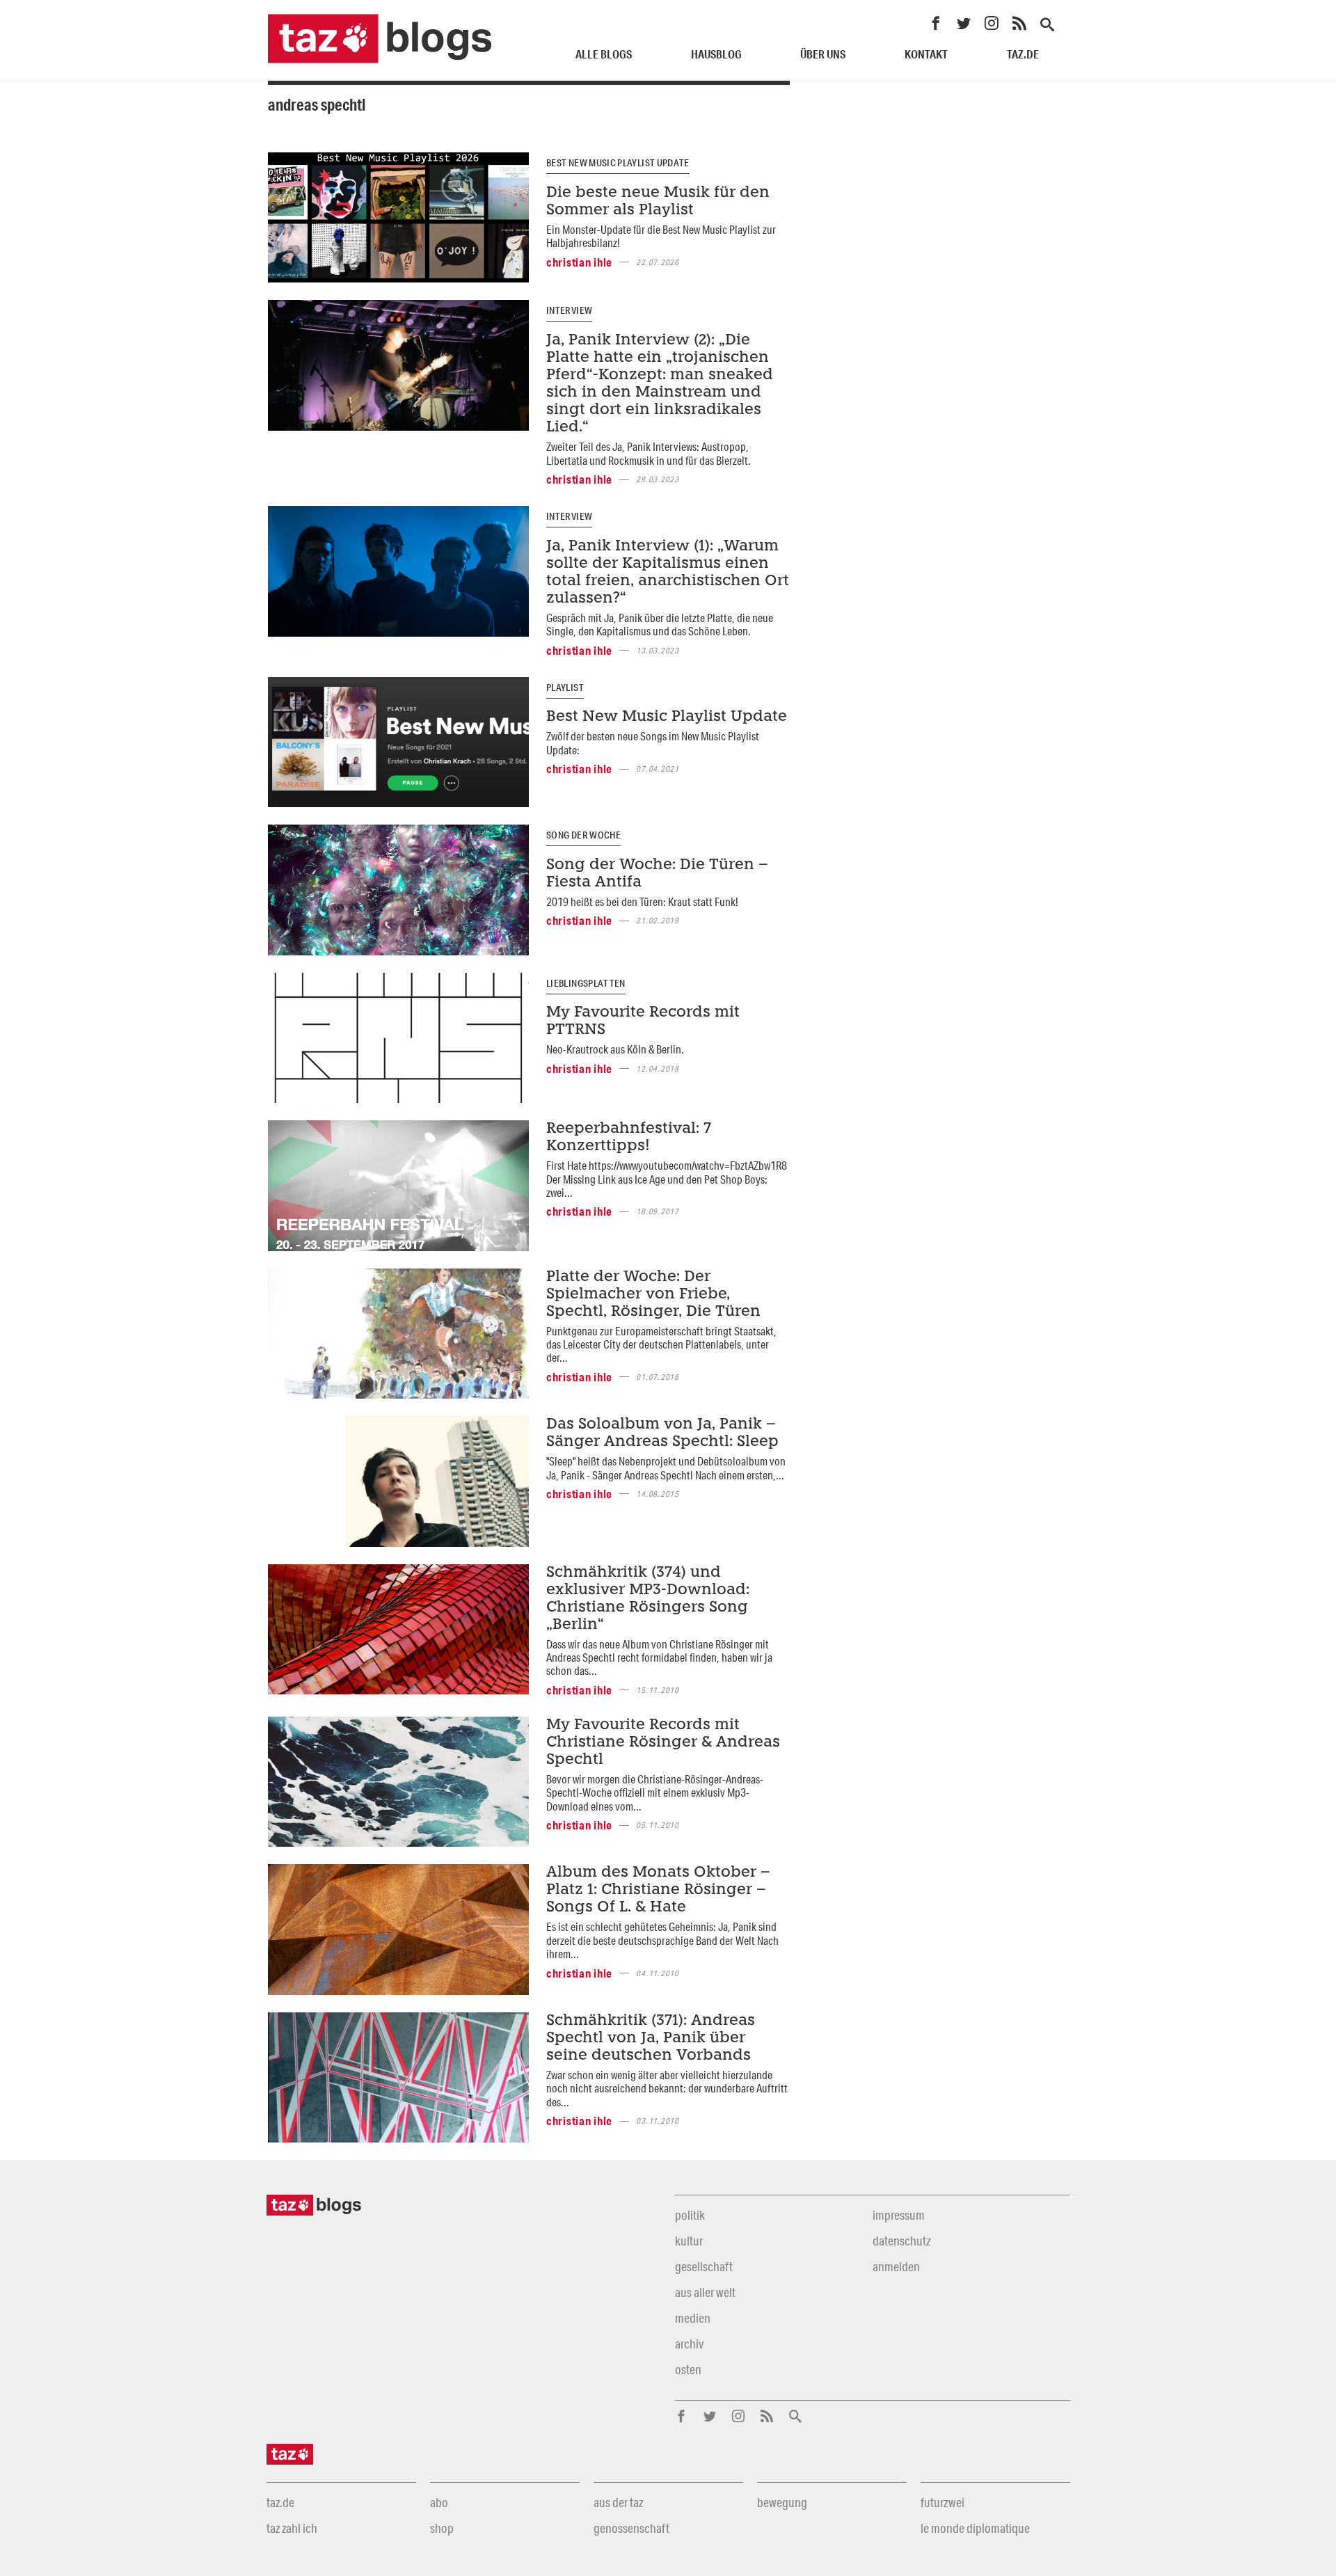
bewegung (782, 2502)
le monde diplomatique (975, 2528)
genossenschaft (631, 2528)
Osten (688, 2369)
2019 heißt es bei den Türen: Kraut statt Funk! (642, 901)
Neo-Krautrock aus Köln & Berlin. (615, 1049)
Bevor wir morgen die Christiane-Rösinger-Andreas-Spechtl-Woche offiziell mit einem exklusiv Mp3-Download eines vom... (655, 1792)
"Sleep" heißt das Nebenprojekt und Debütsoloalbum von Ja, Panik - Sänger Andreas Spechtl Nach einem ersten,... (666, 1468)
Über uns (823, 54)
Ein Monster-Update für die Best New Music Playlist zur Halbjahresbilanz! (661, 236)
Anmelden (896, 2266)
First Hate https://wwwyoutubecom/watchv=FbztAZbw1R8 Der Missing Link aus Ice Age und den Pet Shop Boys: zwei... (667, 1179)
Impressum (899, 2215)
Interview (569, 310)
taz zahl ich (292, 2528)
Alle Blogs (604, 54)
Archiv (689, 2344)
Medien (693, 2318)
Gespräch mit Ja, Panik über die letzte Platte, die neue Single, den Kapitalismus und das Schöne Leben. (660, 624)
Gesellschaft (704, 2266)
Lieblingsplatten (586, 983)
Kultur (689, 2241)
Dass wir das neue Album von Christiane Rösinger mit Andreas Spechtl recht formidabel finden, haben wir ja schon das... (659, 1657)
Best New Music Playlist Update (618, 163)
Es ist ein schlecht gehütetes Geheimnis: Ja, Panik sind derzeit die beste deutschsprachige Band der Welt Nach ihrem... (662, 1940)
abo (439, 2502)
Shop (442, 2528)
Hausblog (716, 54)
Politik (690, 2215)
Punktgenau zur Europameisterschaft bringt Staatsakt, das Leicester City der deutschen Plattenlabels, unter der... (661, 1344)
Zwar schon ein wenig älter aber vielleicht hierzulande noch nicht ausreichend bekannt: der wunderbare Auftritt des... (667, 2088)
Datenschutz (901, 2241)
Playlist (565, 687)
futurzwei (943, 2502)
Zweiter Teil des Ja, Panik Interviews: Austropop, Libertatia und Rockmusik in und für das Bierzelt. (649, 453)
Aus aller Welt (705, 2292)
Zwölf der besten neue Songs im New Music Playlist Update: (653, 742)
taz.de (1023, 54)
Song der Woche (583, 835)
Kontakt (926, 54)
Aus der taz (618, 2502)
